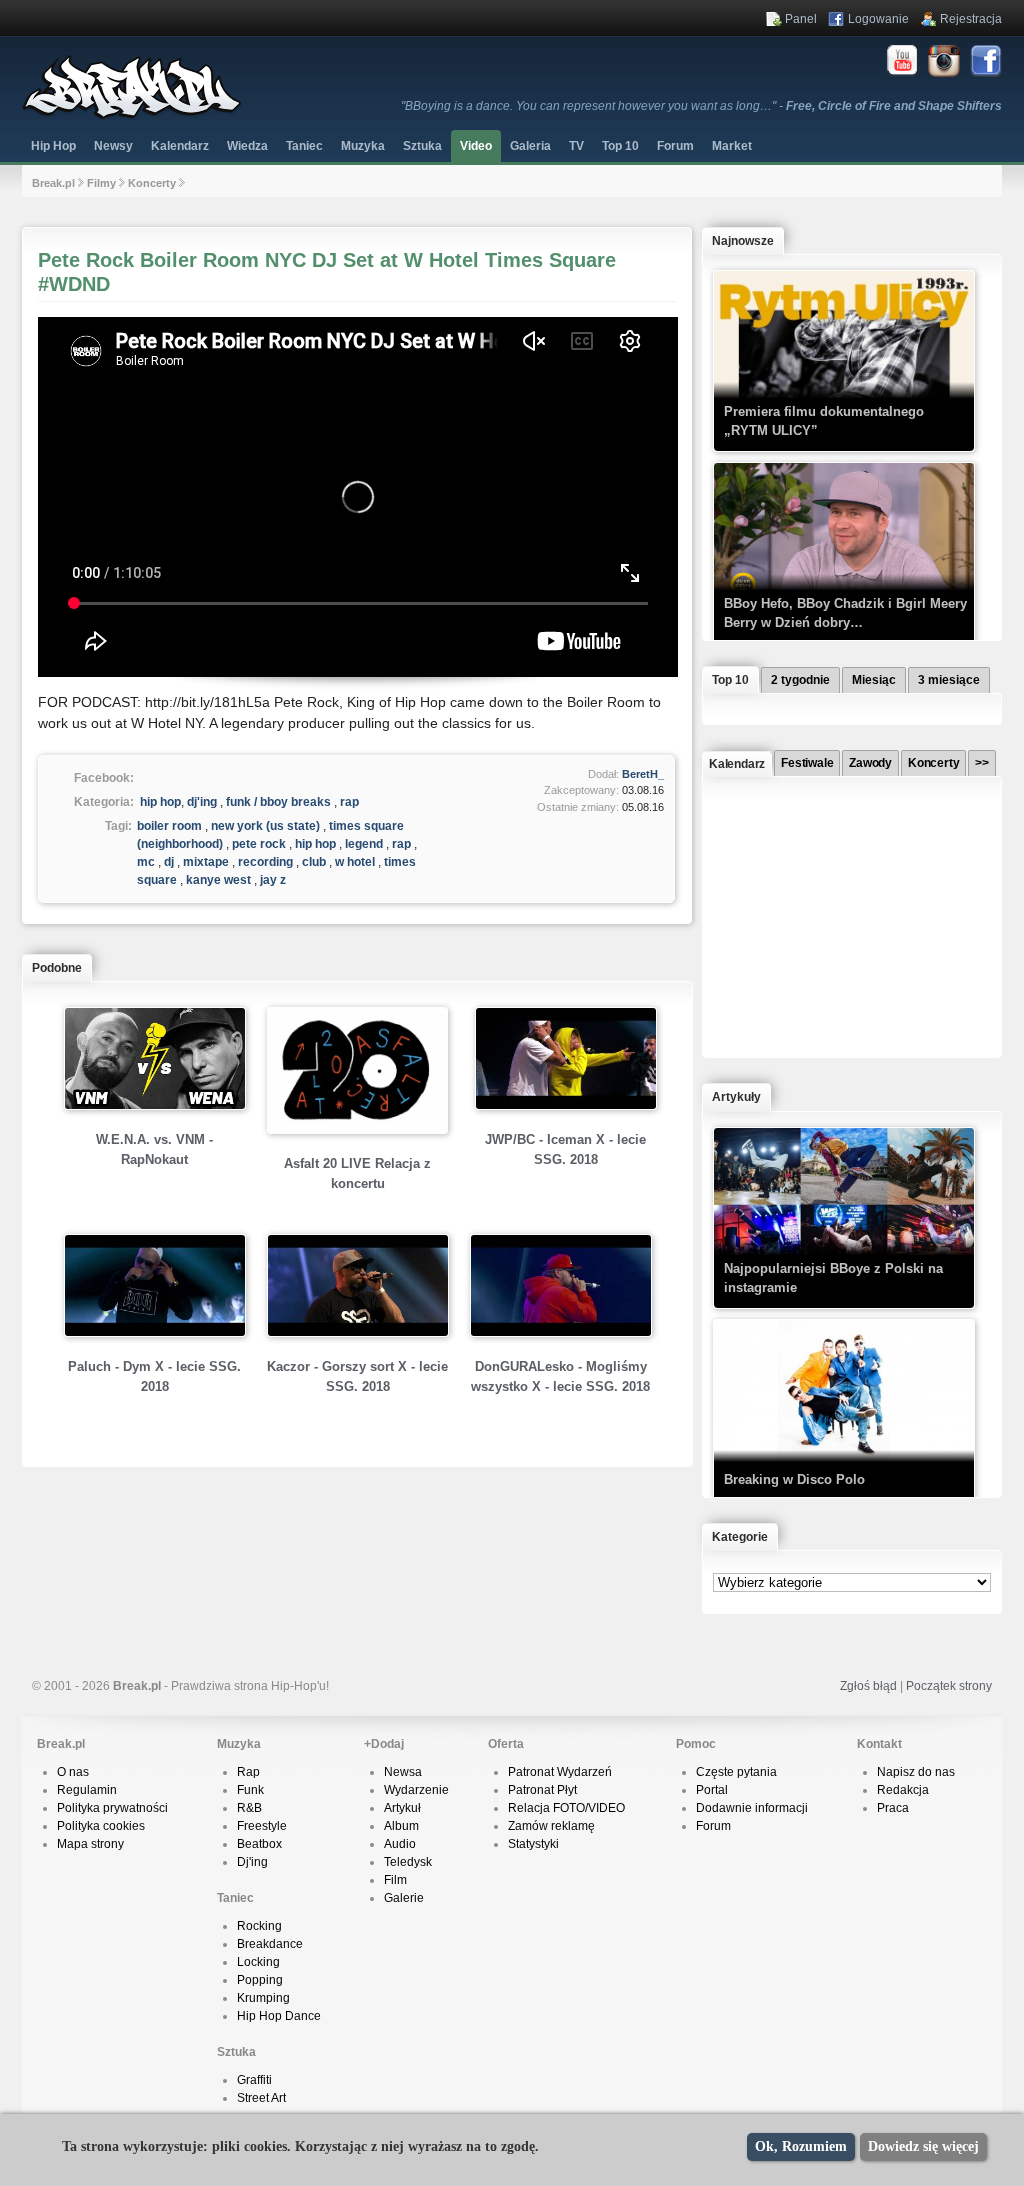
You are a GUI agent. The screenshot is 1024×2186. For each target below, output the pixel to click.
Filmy (101, 183)
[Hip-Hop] (132, 116)
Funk (250, 1790)
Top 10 (620, 146)
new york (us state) (265, 826)
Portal (712, 1790)
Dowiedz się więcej (923, 2146)
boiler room (169, 826)
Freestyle (262, 1826)
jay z (273, 880)
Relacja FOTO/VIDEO (566, 1808)
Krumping (263, 1998)
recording (265, 862)
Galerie (404, 1898)
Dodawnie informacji (752, 1808)
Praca (893, 1808)
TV (576, 146)
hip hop (160, 802)
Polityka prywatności (112, 1808)
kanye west (218, 880)
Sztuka (422, 146)
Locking (258, 1962)
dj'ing (202, 802)
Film (395, 1880)
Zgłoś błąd (868, 1686)
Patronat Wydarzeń (560, 1772)
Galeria (530, 146)
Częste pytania (736, 1772)
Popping (260, 1980)
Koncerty (152, 183)
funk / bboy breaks (278, 802)
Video (476, 146)
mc (146, 862)
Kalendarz (180, 146)
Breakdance (270, 1944)
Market (732, 146)
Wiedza (247, 146)
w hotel (355, 862)
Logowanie (878, 19)
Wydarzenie (416, 1790)
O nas (73, 1772)
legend (364, 844)
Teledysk (408, 1862)
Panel (801, 19)
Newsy (113, 146)
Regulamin (87, 1790)
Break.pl (53, 183)
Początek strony (949, 1686)
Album (401, 1826)
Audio (400, 1844)
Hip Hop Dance (279, 2016)
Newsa (403, 1772)
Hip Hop (53, 146)
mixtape (206, 862)
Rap (248, 1772)
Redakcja (903, 1790)
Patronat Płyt (542, 1790)
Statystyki (533, 1844)
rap (349, 802)
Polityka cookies (101, 1826)
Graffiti (254, 2080)
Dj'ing (252, 1862)
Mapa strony (90, 1844)
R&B (249, 1808)
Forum (713, 1826)
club (314, 862)
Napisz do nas (916, 1772)
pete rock (259, 844)
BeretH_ (643, 774)
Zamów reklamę (551, 1826)
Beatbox (259, 1844)
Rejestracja (971, 19)
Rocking (259, 1926)
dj (169, 862)
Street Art (261, 2098)
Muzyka (363, 146)
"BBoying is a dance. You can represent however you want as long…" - (701, 106)
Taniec (304, 146)
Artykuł (402, 1808)
